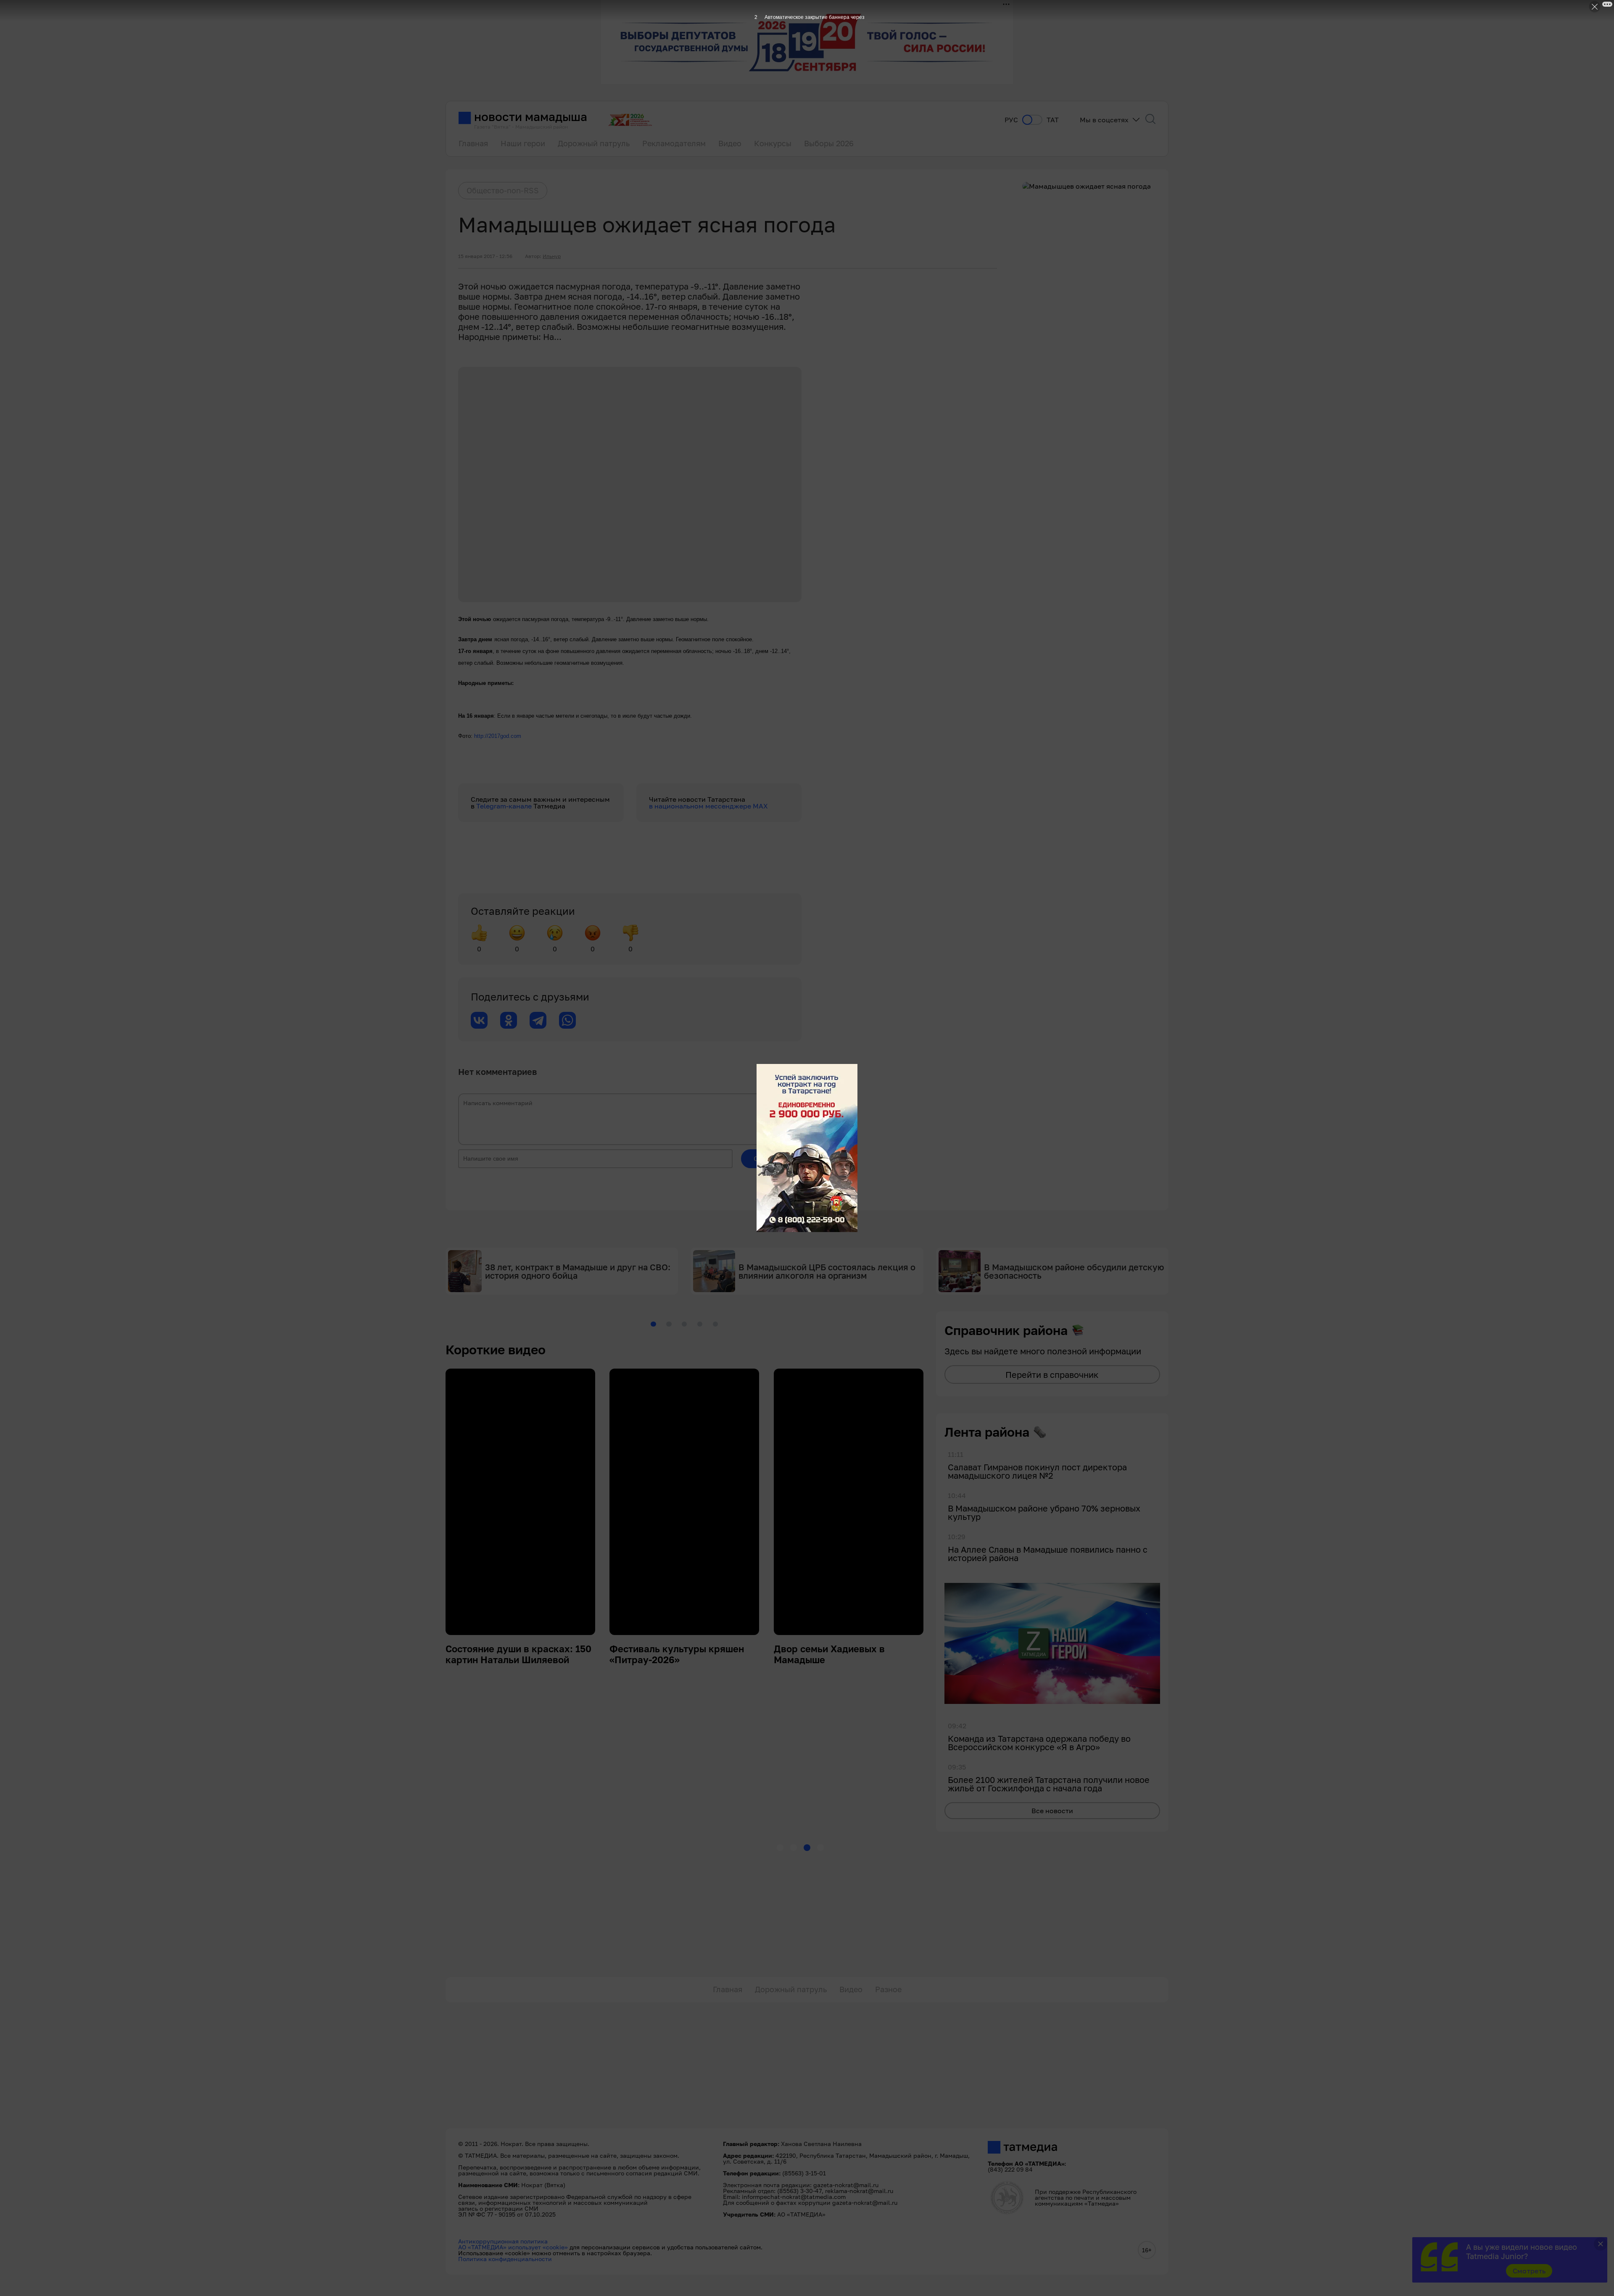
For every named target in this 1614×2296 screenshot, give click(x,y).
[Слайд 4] (700, 1324)
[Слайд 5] (715, 1324)
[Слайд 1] (653, 1324)
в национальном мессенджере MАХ (708, 806)
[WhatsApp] (567, 1020)
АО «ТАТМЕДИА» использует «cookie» (513, 2247)
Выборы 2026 (829, 143)
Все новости (1052, 1811)
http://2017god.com (498, 736)
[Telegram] (538, 1020)
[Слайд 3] (684, 1324)
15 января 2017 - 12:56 (485, 256)
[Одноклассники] (509, 1020)
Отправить (771, 1159)
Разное (888, 1989)
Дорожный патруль (594, 143)
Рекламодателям (674, 143)
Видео (730, 143)
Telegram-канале (505, 806)
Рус (1011, 120)
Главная (473, 143)
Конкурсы (773, 143)
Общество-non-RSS (503, 190)
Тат (1053, 120)
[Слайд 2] (669, 1324)
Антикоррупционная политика (503, 2241)
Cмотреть (1529, 2271)
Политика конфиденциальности (505, 2259)
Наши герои (523, 143)
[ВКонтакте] (479, 1020)
